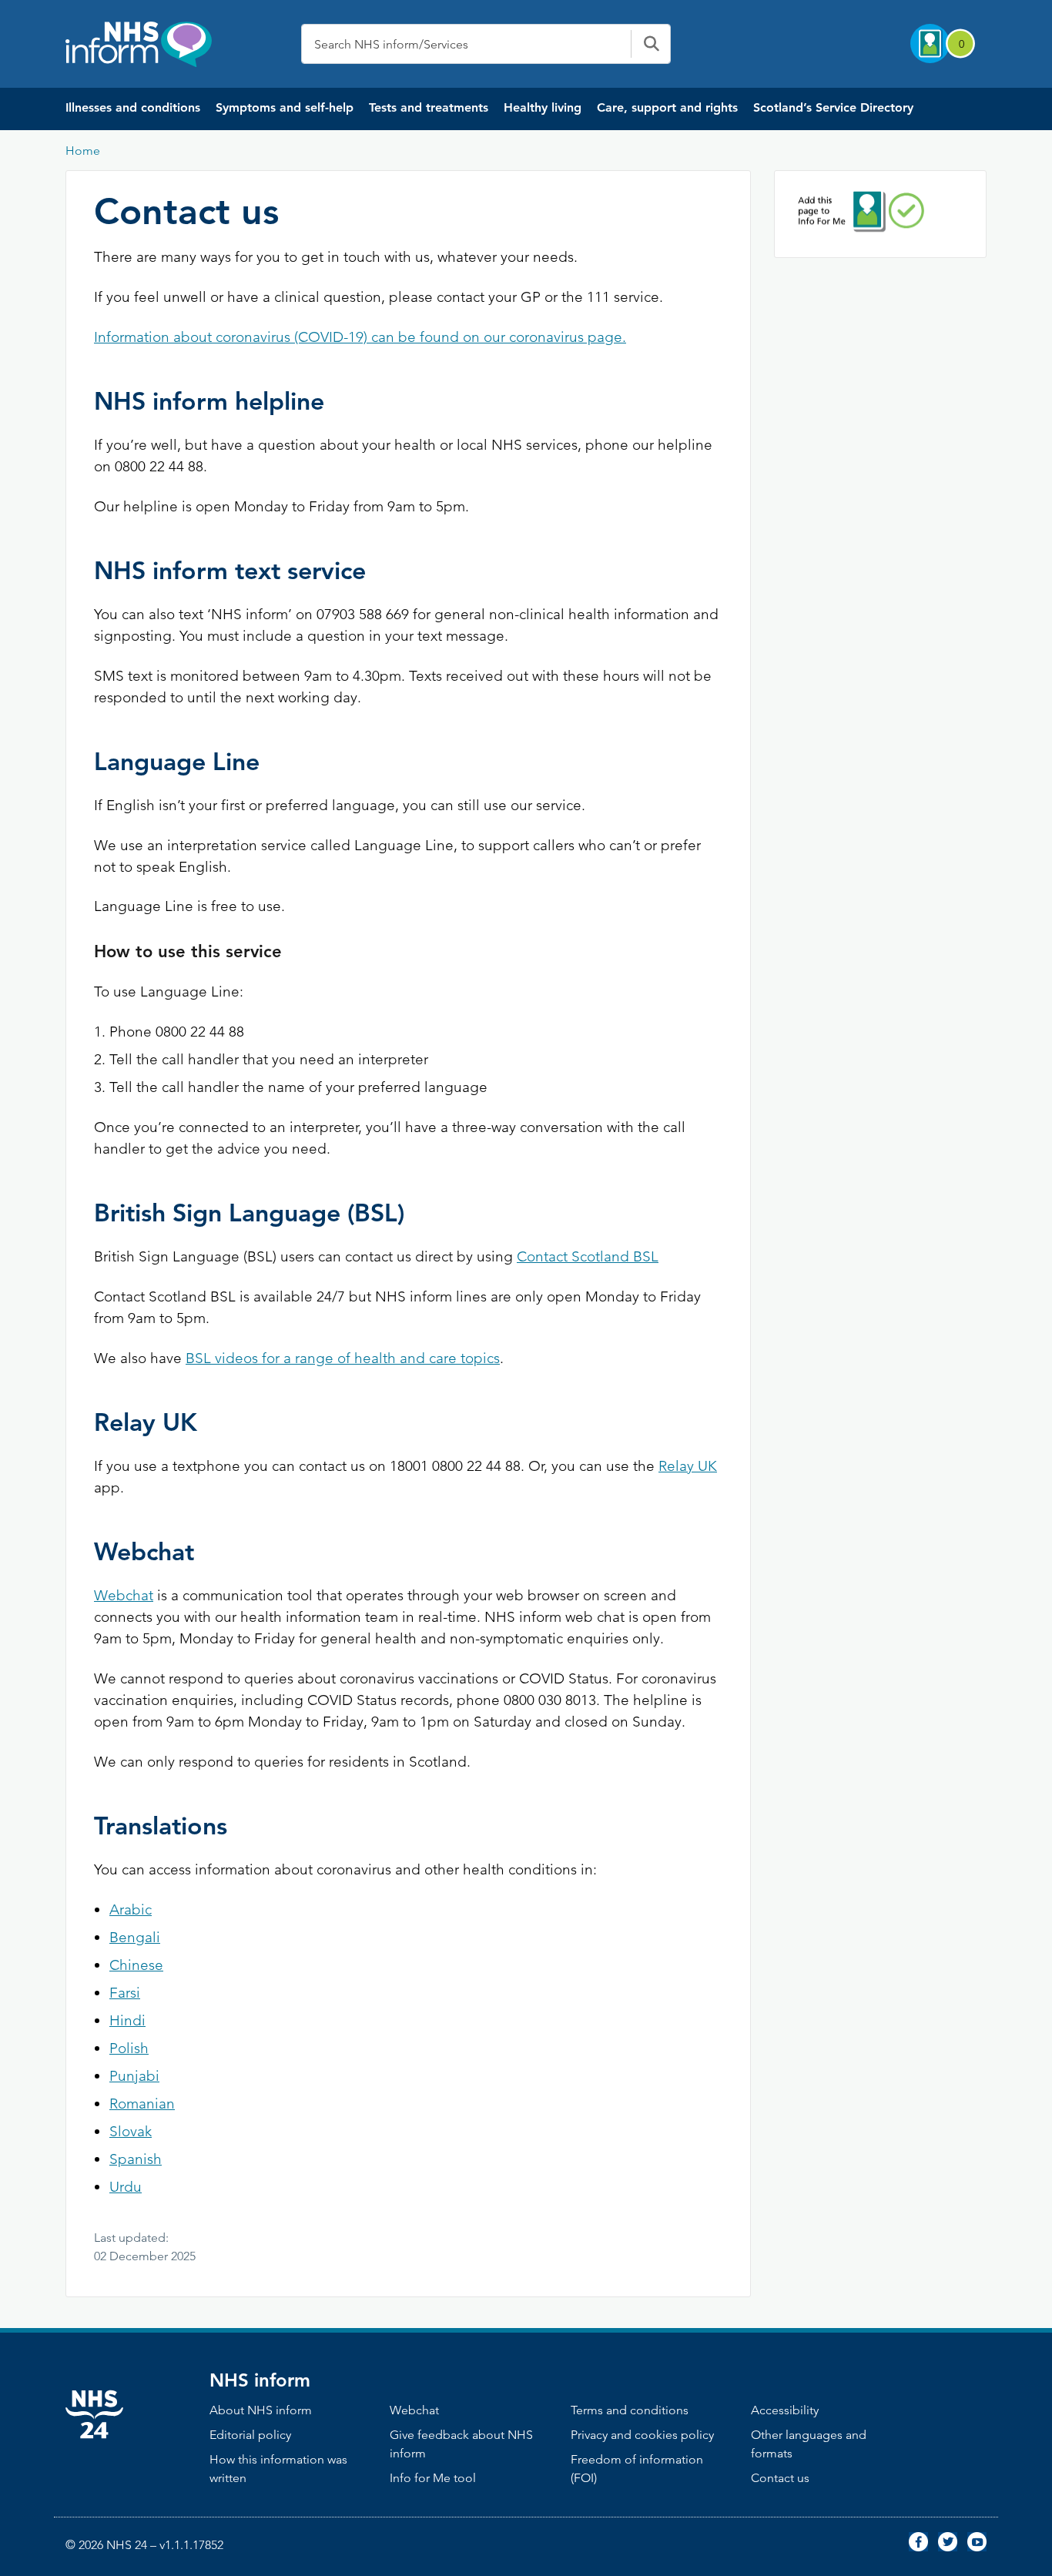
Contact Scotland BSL (588, 1256)
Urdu (126, 2187)
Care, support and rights (667, 107)
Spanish (136, 2159)
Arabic (131, 1909)
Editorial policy (250, 2435)
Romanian (142, 2104)
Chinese (136, 1965)
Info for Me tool (433, 2478)
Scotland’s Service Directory (833, 107)
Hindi (127, 2020)
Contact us (780, 2478)
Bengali (135, 1937)
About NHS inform (261, 2410)
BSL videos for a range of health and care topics (343, 1358)
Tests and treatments (429, 107)
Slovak (131, 2131)
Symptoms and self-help (285, 107)
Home (83, 151)
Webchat (124, 1595)
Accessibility (785, 2410)
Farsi (125, 1993)
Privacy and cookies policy (642, 2435)
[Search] (651, 44)
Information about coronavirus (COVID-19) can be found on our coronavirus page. (360, 337)
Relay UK (688, 1466)
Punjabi (134, 2076)
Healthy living (543, 107)
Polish (129, 2048)
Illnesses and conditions (133, 107)
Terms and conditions (630, 2410)
